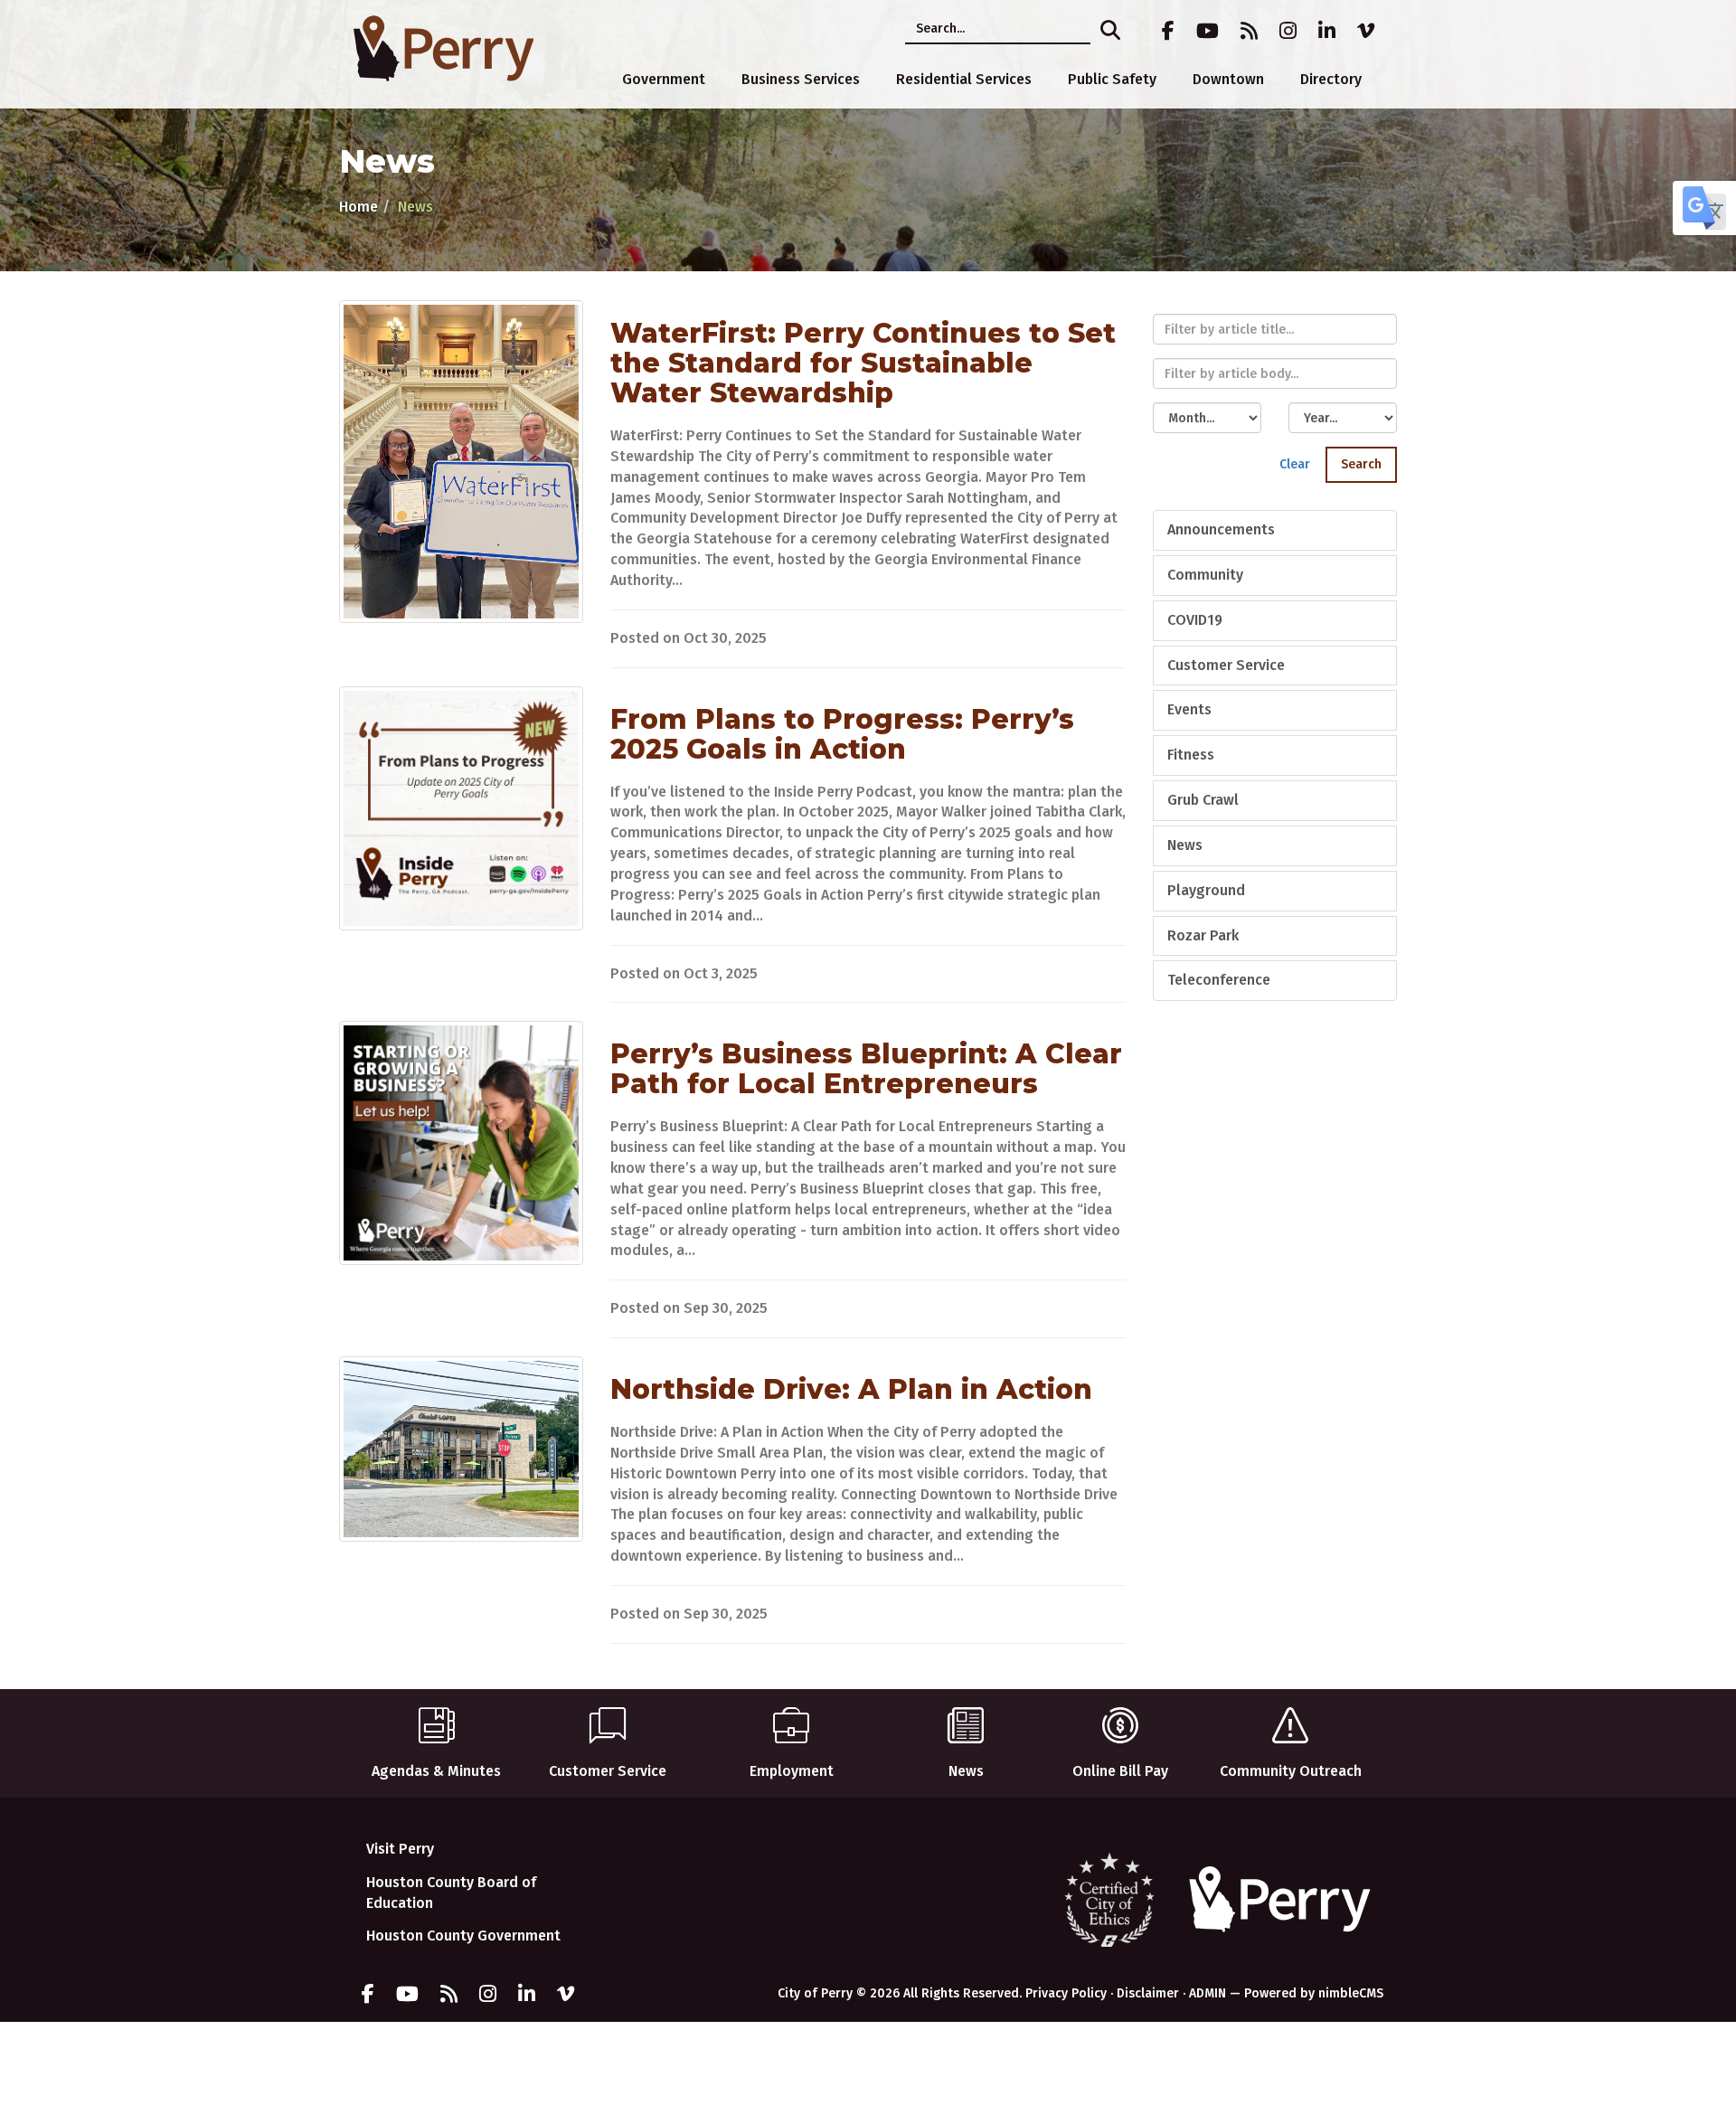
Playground (1206, 890)
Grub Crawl (1203, 800)
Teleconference (1219, 980)
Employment (792, 1771)
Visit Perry (400, 1849)
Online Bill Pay (1120, 1771)
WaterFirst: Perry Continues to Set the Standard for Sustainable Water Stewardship (863, 363)
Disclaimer (1148, 1993)
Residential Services (964, 79)
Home (359, 207)
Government (664, 79)
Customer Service (1226, 665)
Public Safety (1112, 79)
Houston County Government (463, 1936)
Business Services (801, 79)
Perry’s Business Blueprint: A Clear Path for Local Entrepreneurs (866, 1069)
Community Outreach (1291, 1771)
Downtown (1228, 79)
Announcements (1221, 529)
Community (1205, 575)
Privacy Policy (1066, 1993)
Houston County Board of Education (451, 1893)
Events (1189, 709)
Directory (1331, 79)
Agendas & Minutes (436, 1771)
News (1185, 845)
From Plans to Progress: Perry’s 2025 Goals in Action (842, 734)
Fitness (1191, 755)
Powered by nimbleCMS (1314, 1993)
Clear (1295, 464)
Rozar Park (1203, 935)
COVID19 (1195, 620)
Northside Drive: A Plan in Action (851, 1389)
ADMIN (1208, 1993)
